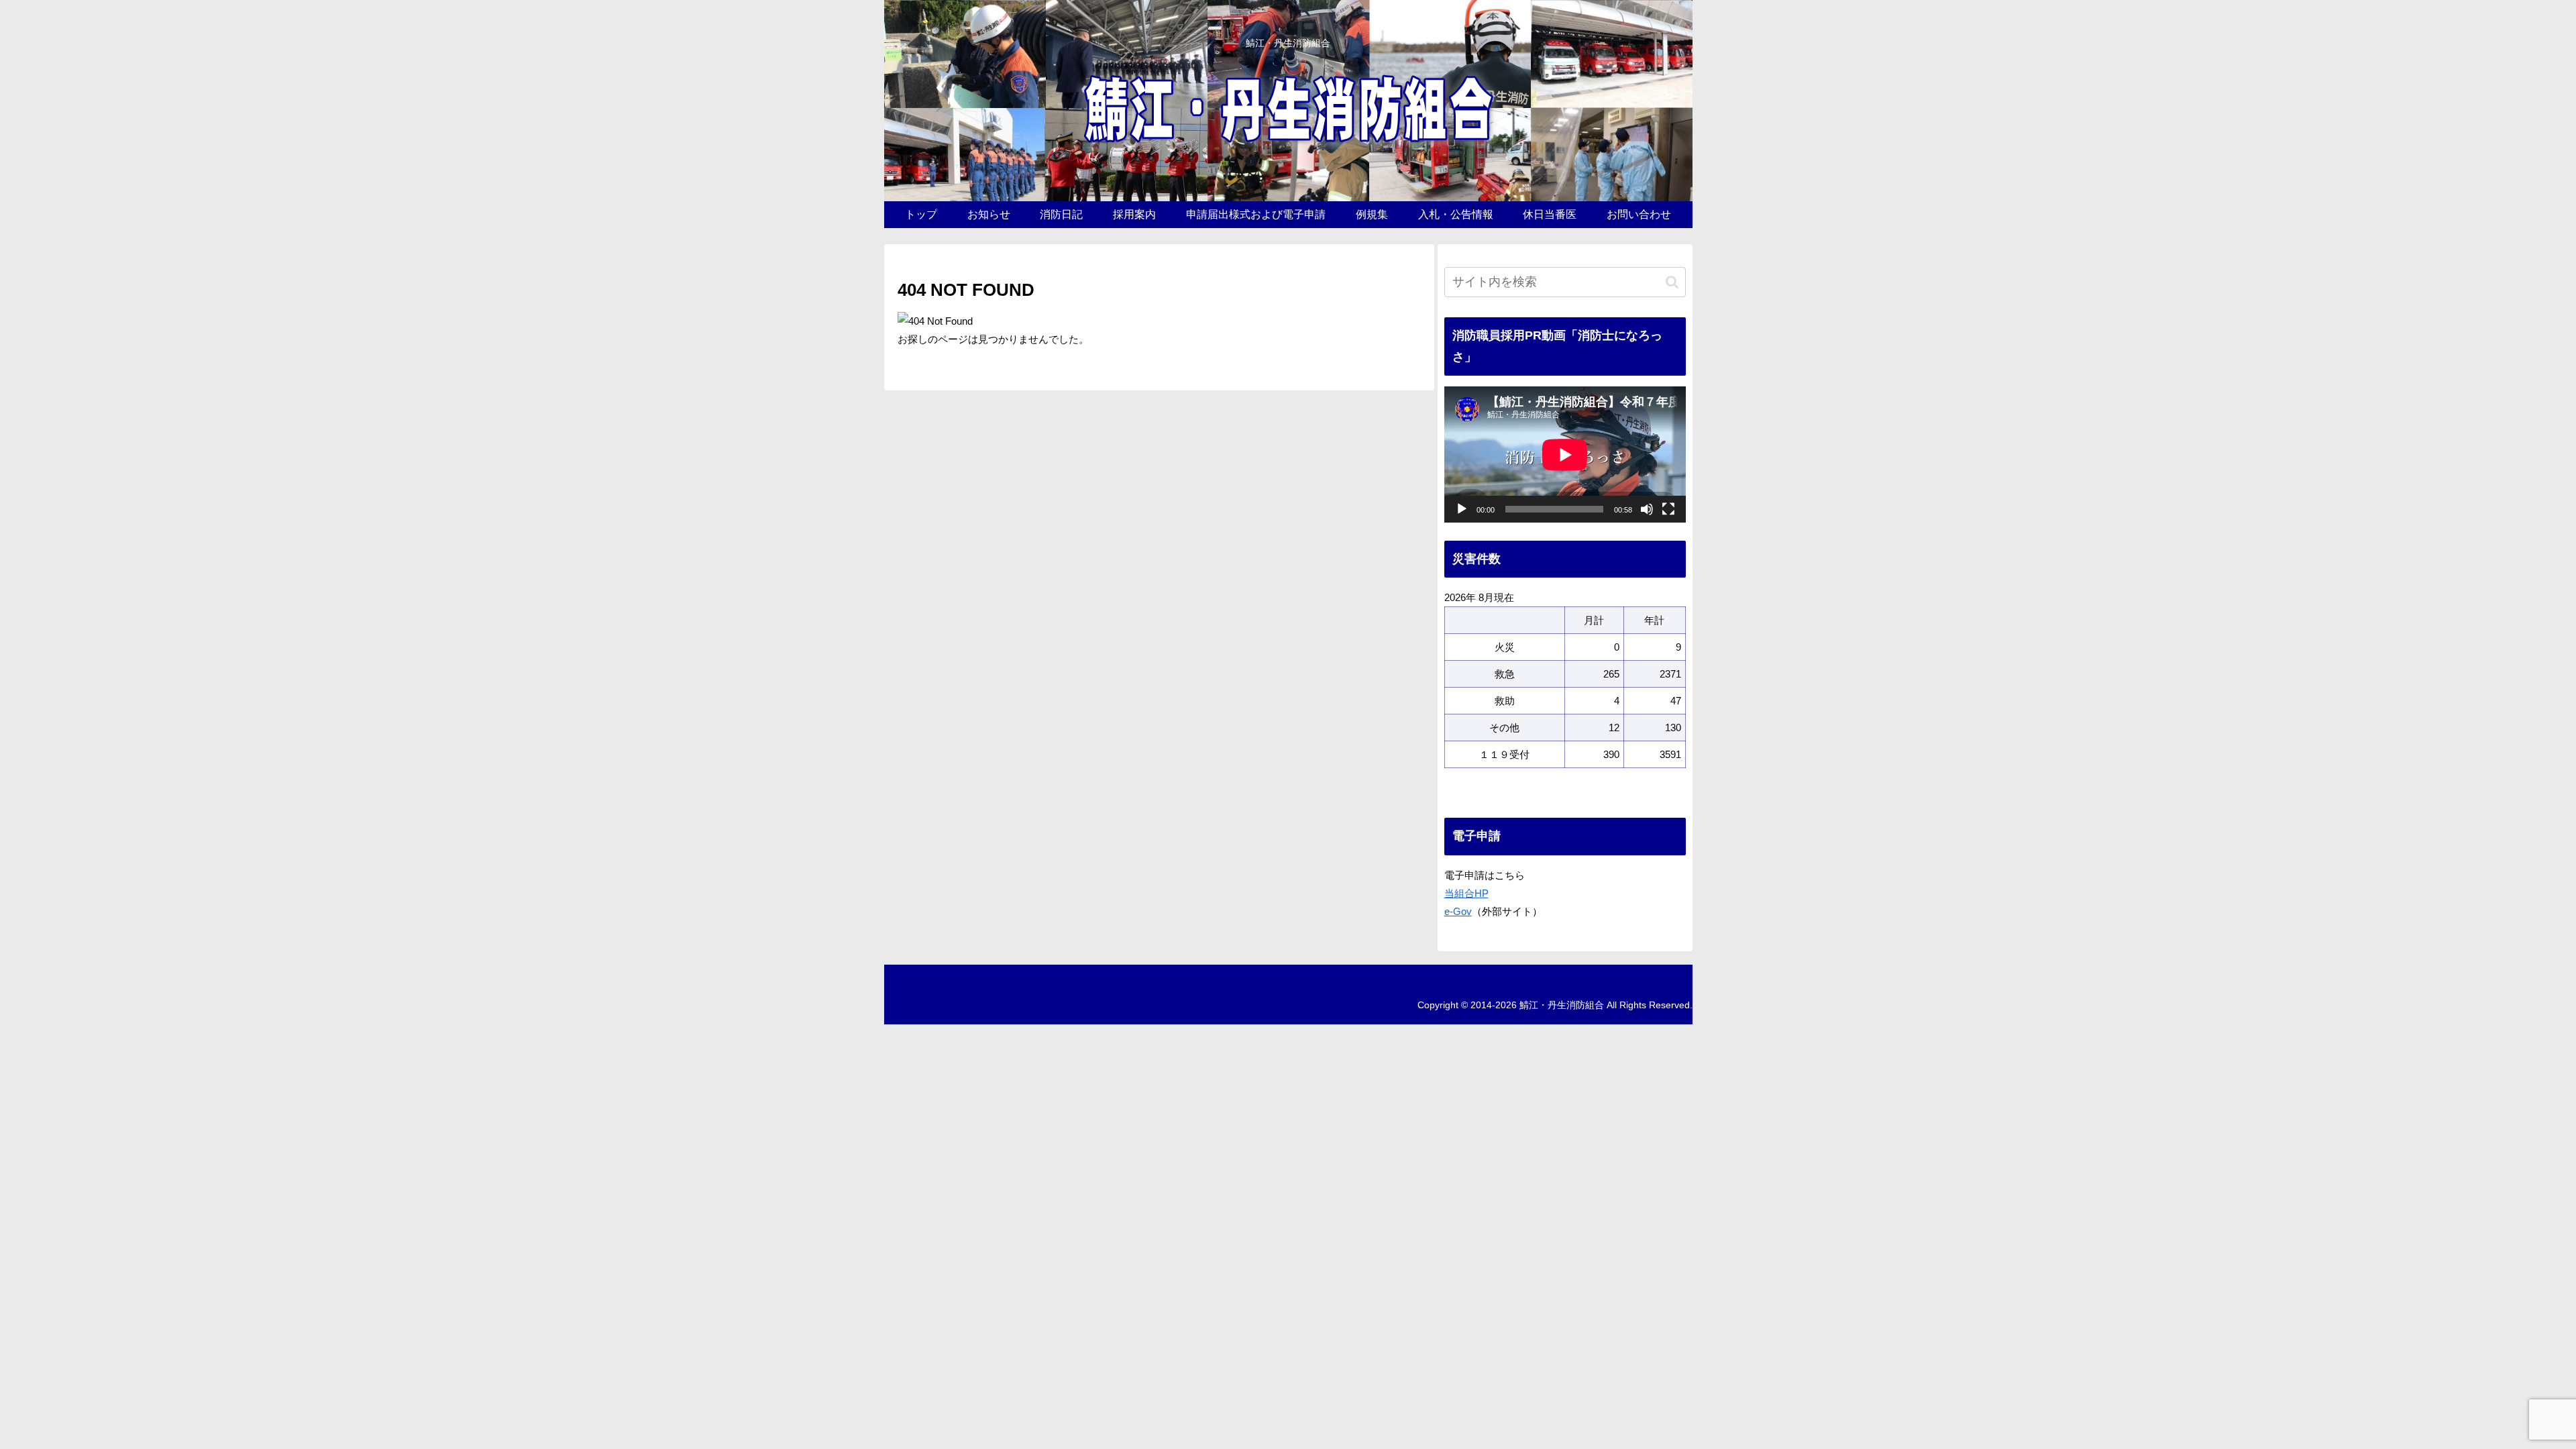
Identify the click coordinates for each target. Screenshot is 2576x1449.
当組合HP (1466, 893)
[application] (1565, 454)
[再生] (1462, 509)
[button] (1672, 282)
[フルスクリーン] (1668, 509)
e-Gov (1458, 911)
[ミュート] (1647, 509)
